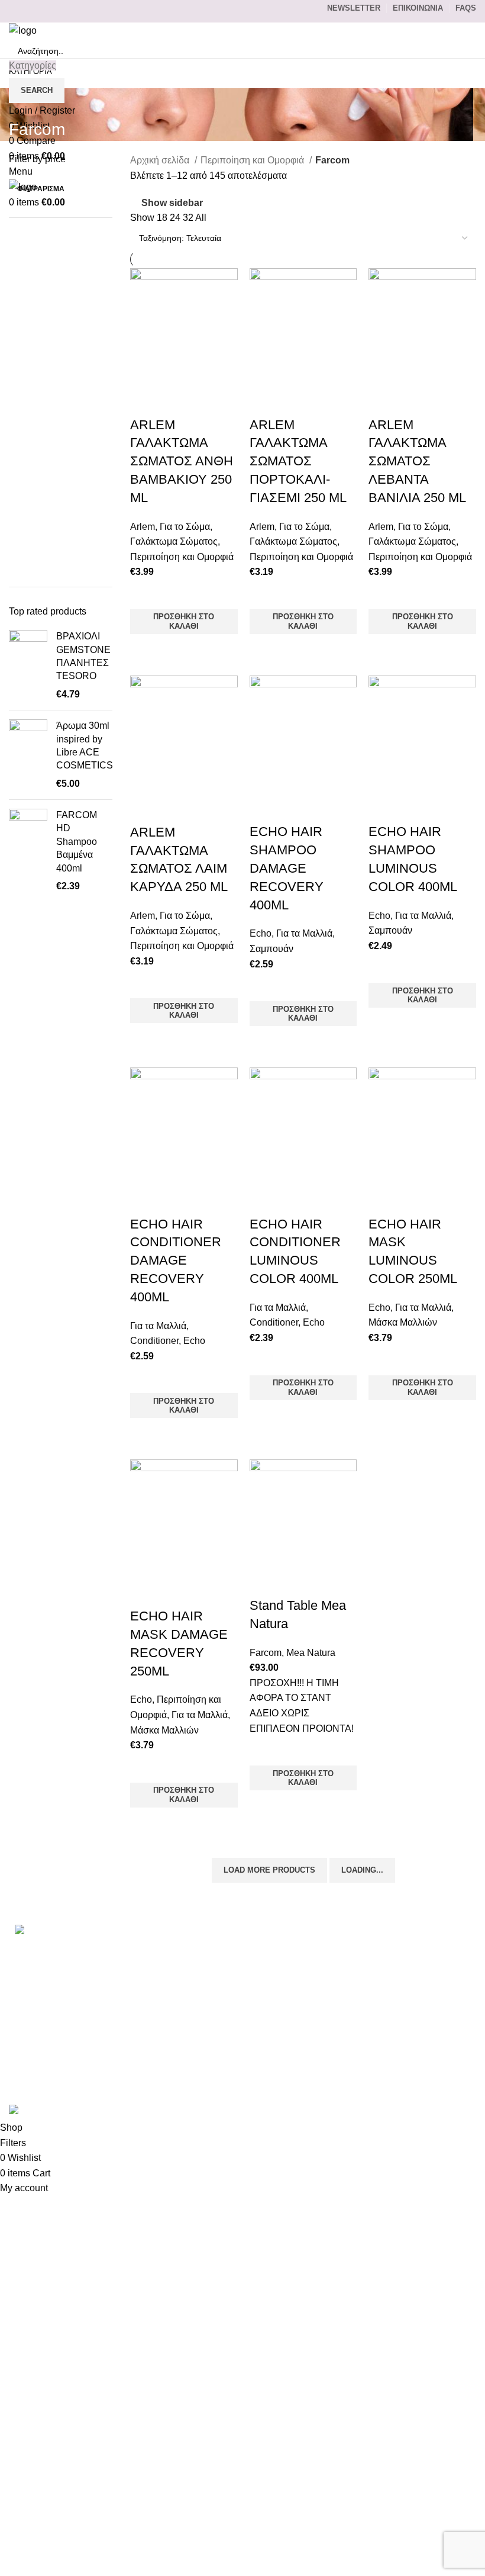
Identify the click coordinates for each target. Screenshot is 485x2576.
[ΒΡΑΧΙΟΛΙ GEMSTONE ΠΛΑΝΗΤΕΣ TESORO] (28, 665)
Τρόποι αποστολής (372, 1994)
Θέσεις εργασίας (367, 2060)
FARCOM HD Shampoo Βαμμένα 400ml (77, 842)
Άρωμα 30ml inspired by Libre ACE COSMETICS (85, 745)
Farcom (266, 1653)
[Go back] (24, 103)
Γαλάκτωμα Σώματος (174, 541)
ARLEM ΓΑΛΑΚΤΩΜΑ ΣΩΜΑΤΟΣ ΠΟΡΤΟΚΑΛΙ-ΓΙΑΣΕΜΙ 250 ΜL (298, 461)
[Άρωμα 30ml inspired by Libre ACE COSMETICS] (28, 755)
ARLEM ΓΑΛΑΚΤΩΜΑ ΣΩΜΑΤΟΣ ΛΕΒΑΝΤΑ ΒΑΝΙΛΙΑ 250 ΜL (417, 461)
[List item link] (81, 1983)
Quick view (145, 649)
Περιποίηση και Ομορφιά (253, 160)
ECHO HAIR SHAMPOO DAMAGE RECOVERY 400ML (287, 868)
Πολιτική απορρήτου (375, 2016)
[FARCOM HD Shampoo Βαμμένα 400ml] (28, 851)
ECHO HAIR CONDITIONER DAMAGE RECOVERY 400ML (176, 1260)
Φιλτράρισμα (41, 189)
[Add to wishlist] (145, 594)
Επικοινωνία (359, 1949)
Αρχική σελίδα (161, 160)
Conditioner (154, 1341)
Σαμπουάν (271, 949)
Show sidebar (172, 203)
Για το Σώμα (185, 527)
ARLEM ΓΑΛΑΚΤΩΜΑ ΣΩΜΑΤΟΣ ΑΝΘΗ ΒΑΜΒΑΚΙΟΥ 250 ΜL (182, 461)
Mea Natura (311, 1653)
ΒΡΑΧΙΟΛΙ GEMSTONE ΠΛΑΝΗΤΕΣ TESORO (83, 656)
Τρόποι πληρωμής (371, 1972)
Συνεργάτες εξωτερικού (381, 2083)
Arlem (143, 527)
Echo (261, 933)
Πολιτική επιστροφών (377, 2038)
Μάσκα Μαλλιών (403, 1322)
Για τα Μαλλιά (304, 933)
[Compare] (145, 401)
